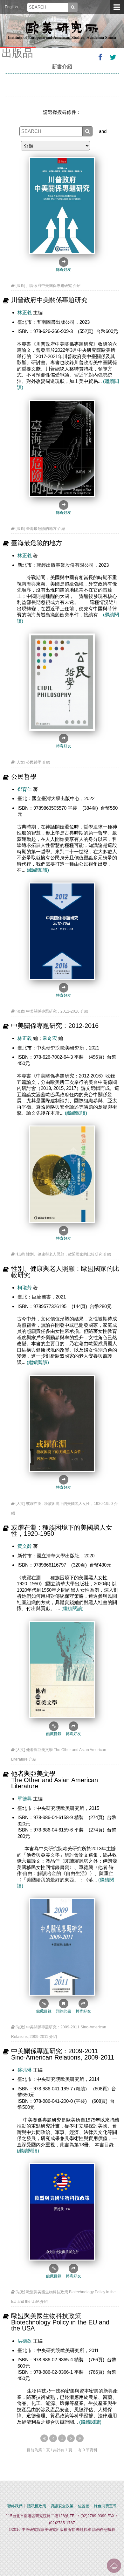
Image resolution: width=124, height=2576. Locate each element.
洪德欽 (25, 2341)
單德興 (25, 1799)
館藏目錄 (54, 1734)
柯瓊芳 (25, 1288)
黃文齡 (25, 1546)
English (11, 7)
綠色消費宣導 (105, 2506)
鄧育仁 (25, 789)
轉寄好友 (64, 270)
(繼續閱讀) (38, 870)
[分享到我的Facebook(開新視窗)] (100, 57)
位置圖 (84, 2506)
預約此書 (64, 2011)
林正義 (25, 312)
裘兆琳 (25, 2070)
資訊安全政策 (62, 2506)
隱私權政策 (37, 2506)
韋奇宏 (50, 1038)
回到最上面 (114, 2566)
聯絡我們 (15, 2506)
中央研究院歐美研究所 (62, 30)
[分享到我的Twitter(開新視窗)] (113, 57)
